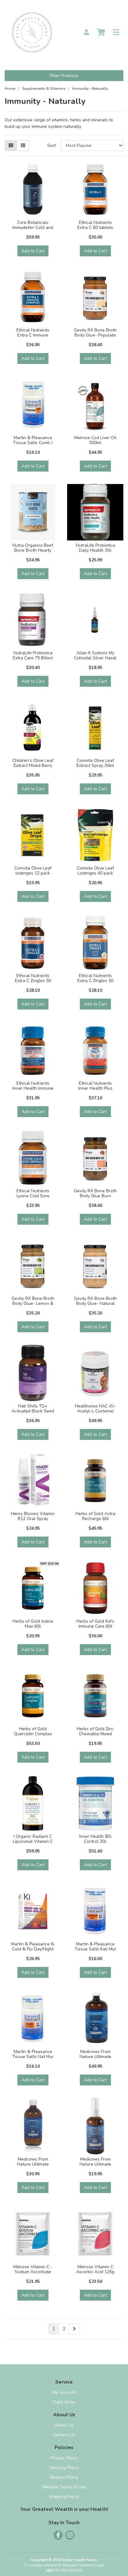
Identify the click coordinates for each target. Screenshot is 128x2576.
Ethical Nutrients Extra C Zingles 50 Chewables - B (33, 981)
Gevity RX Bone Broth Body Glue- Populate (95, 333)
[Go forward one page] (74, 2329)
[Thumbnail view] (11, 145)
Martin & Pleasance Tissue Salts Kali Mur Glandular (95, 1949)
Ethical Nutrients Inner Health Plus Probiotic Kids (95, 1089)
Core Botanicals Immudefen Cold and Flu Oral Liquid (33, 228)
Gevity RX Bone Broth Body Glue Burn (95, 1194)
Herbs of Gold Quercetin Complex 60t (33, 1734)
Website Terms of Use (64, 2487)
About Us (64, 2425)
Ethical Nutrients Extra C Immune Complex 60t (33, 335)
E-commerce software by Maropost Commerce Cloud (64, 2565)
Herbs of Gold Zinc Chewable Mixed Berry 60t (95, 1734)
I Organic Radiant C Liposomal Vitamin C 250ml (33, 1842)
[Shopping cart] (101, 33)
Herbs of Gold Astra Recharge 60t (95, 1516)
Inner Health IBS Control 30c (95, 1839)
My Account (64, 2392)
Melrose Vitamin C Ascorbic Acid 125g (95, 2269)
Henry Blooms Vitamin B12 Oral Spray (33, 1516)
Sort (51, 145)
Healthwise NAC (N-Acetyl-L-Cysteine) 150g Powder (95, 1411)
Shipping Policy (64, 2497)
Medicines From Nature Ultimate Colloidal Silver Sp (95, 2164)
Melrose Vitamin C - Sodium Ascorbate (33, 2269)
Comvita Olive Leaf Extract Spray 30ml (95, 763)
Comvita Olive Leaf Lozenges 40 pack (95, 871)
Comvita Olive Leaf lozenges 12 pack (33, 871)
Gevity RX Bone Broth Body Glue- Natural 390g (95, 1304)
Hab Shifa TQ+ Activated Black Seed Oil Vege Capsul (33, 1411)
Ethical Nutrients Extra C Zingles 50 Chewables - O (95, 981)
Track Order (64, 2402)
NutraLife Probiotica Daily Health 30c (95, 548)
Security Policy (64, 2468)
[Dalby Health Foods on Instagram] (70, 2535)
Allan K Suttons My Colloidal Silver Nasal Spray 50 (95, 658)
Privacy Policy (64, 2458)
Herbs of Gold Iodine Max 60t (33, 1624)
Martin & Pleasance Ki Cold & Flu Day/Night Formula (33, 1949)
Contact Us (64, 2435)
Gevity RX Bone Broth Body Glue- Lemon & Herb (33, 1304)
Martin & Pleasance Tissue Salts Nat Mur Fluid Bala (33, 2057)
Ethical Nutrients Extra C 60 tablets (95, 225)
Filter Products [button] (64, 76)
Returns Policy (64, 2477)
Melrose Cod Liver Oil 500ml (95, 440)
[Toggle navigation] (116, 33)
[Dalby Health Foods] (32, 32)
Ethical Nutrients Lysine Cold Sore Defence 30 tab (33, 1196)
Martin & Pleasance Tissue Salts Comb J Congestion (33, 443)
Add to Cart (33, 251)
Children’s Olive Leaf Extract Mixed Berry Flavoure (33, 766)
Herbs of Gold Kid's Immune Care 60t (95, 1624)
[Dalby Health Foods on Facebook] (58, 2535)
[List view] (23, 145)
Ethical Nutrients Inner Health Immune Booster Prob (33, 1089)
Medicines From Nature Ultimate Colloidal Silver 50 (95, 2057)
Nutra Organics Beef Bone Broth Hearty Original (33, 551)
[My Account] (86, 33)
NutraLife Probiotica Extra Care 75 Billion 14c (33, 658)
